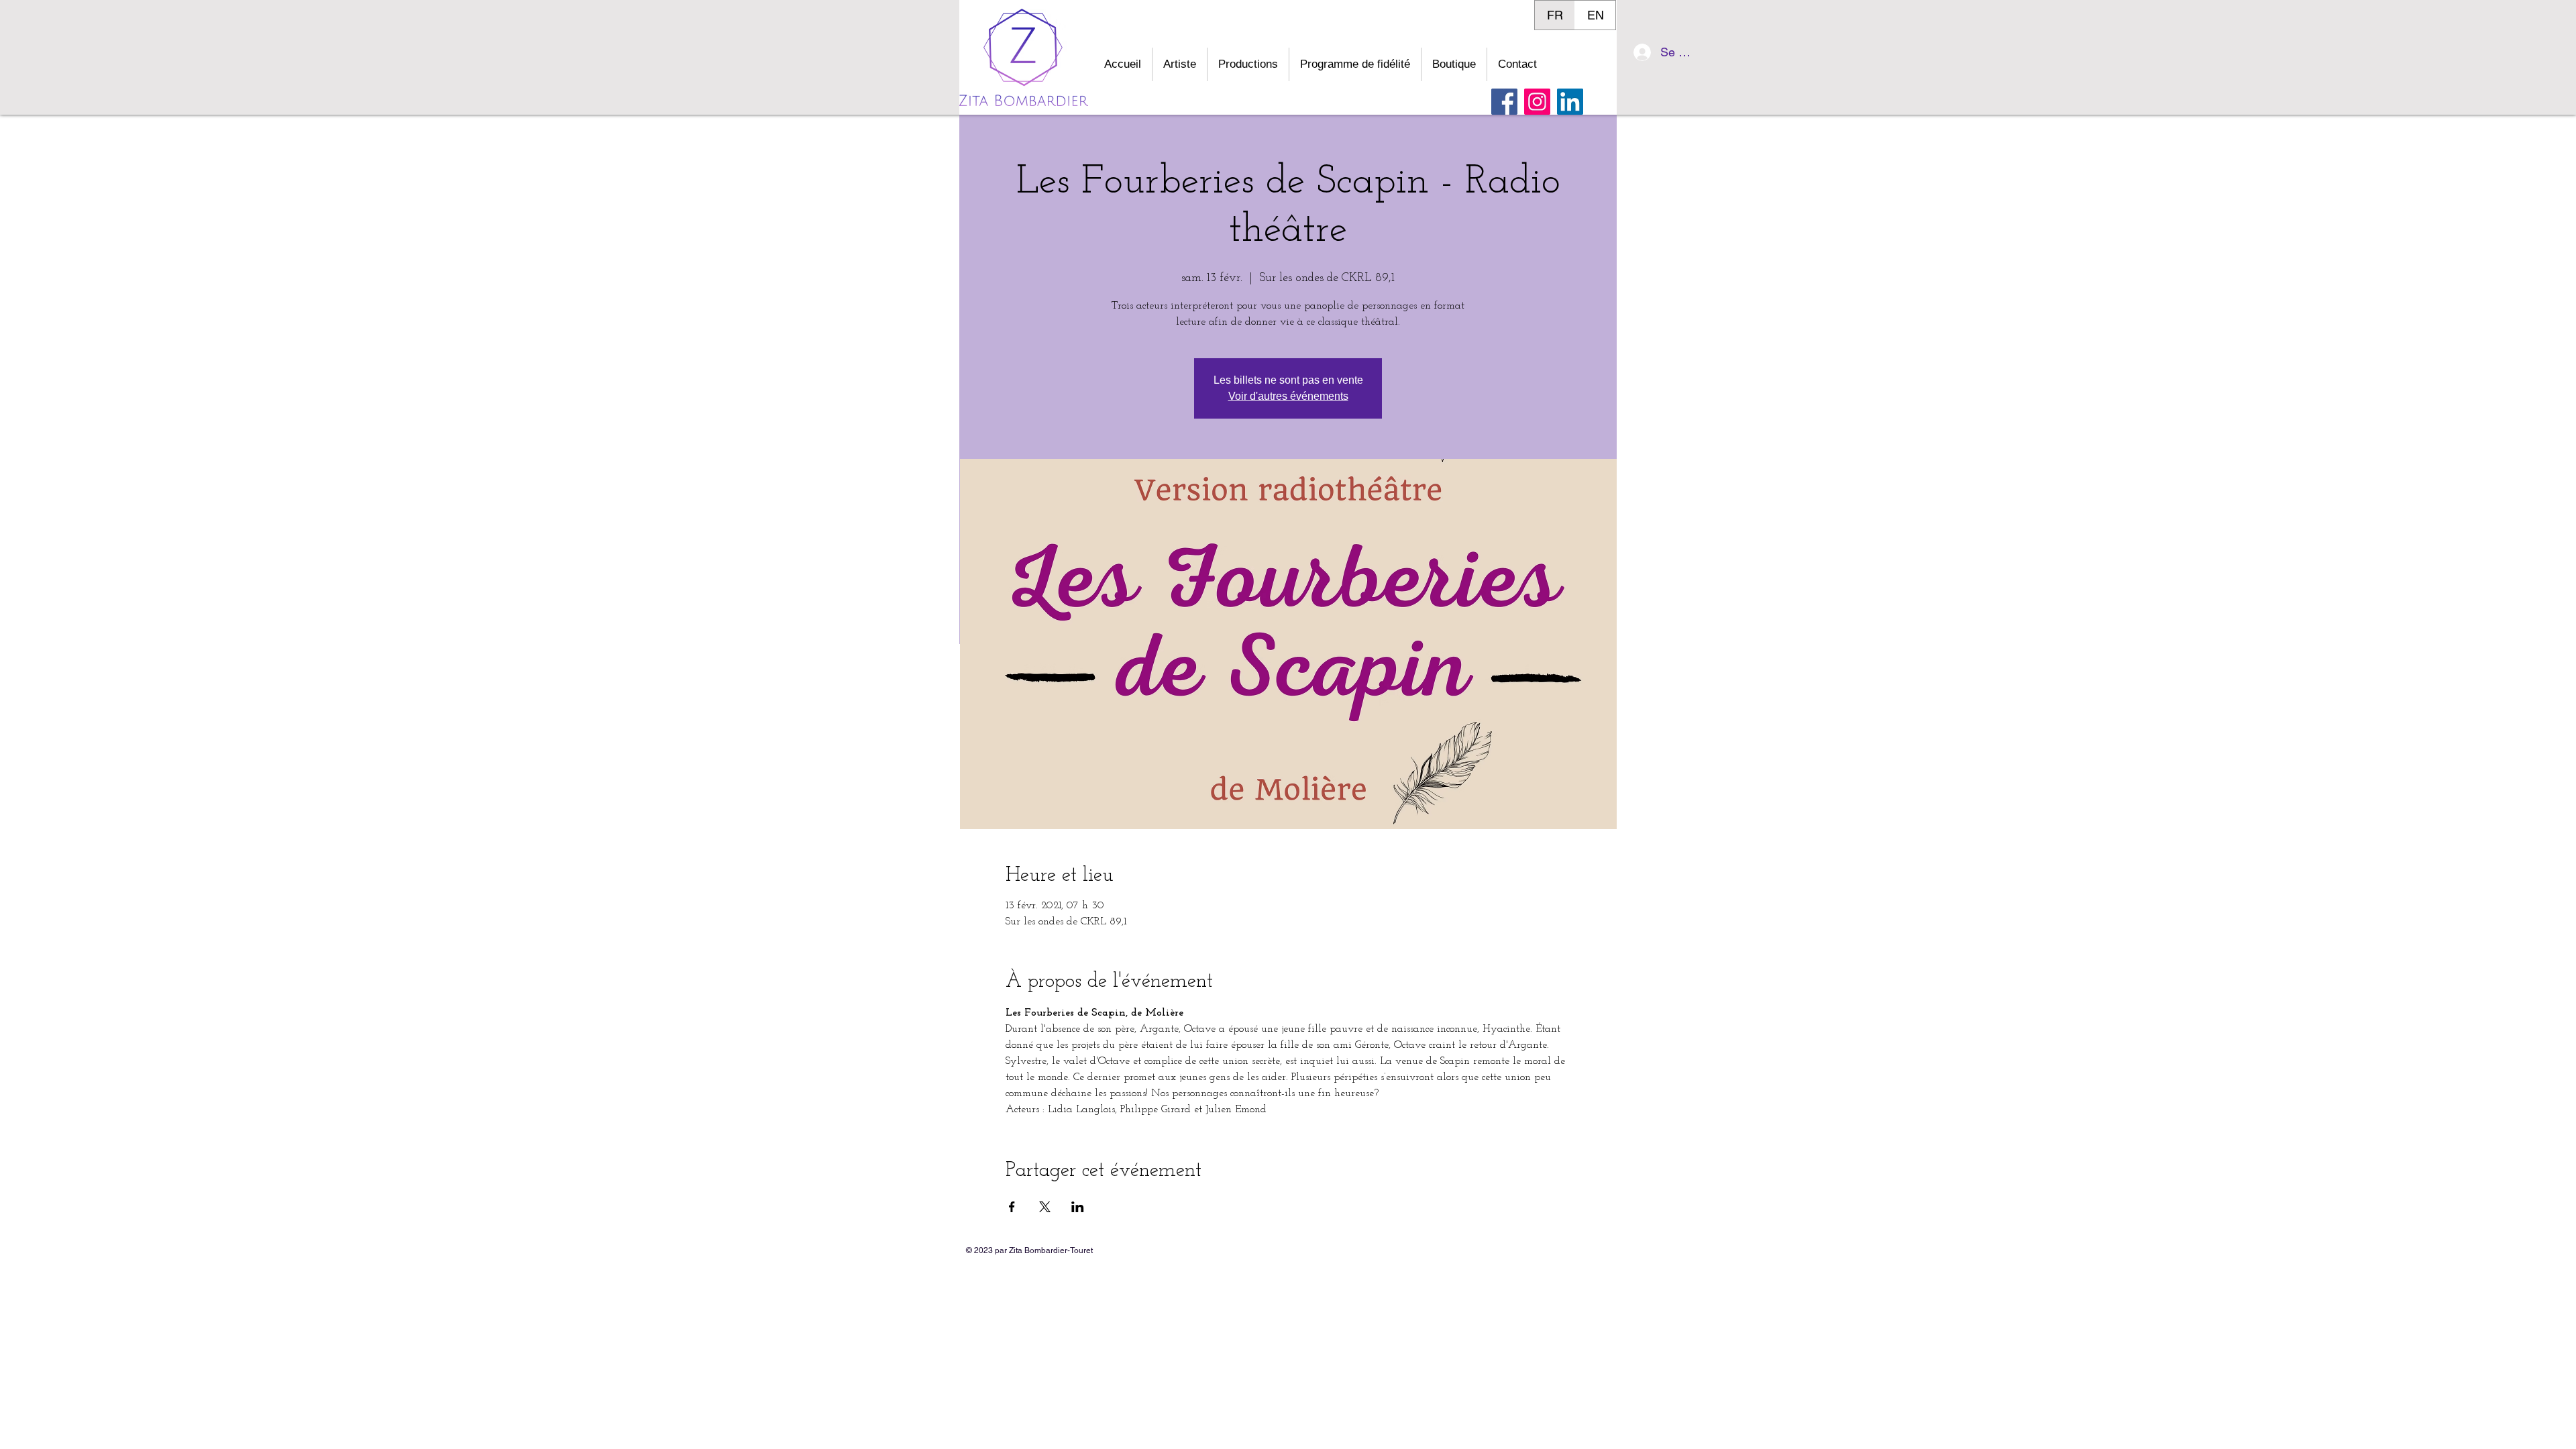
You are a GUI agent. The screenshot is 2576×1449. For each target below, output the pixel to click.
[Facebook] (1504, 102)
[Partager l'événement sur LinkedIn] (1078, 1207)
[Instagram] (1537, 102)
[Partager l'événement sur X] (1045, 1207)
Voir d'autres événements (1288, 396)
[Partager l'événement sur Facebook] (1012, 1207)
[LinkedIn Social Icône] (1570, 102)
